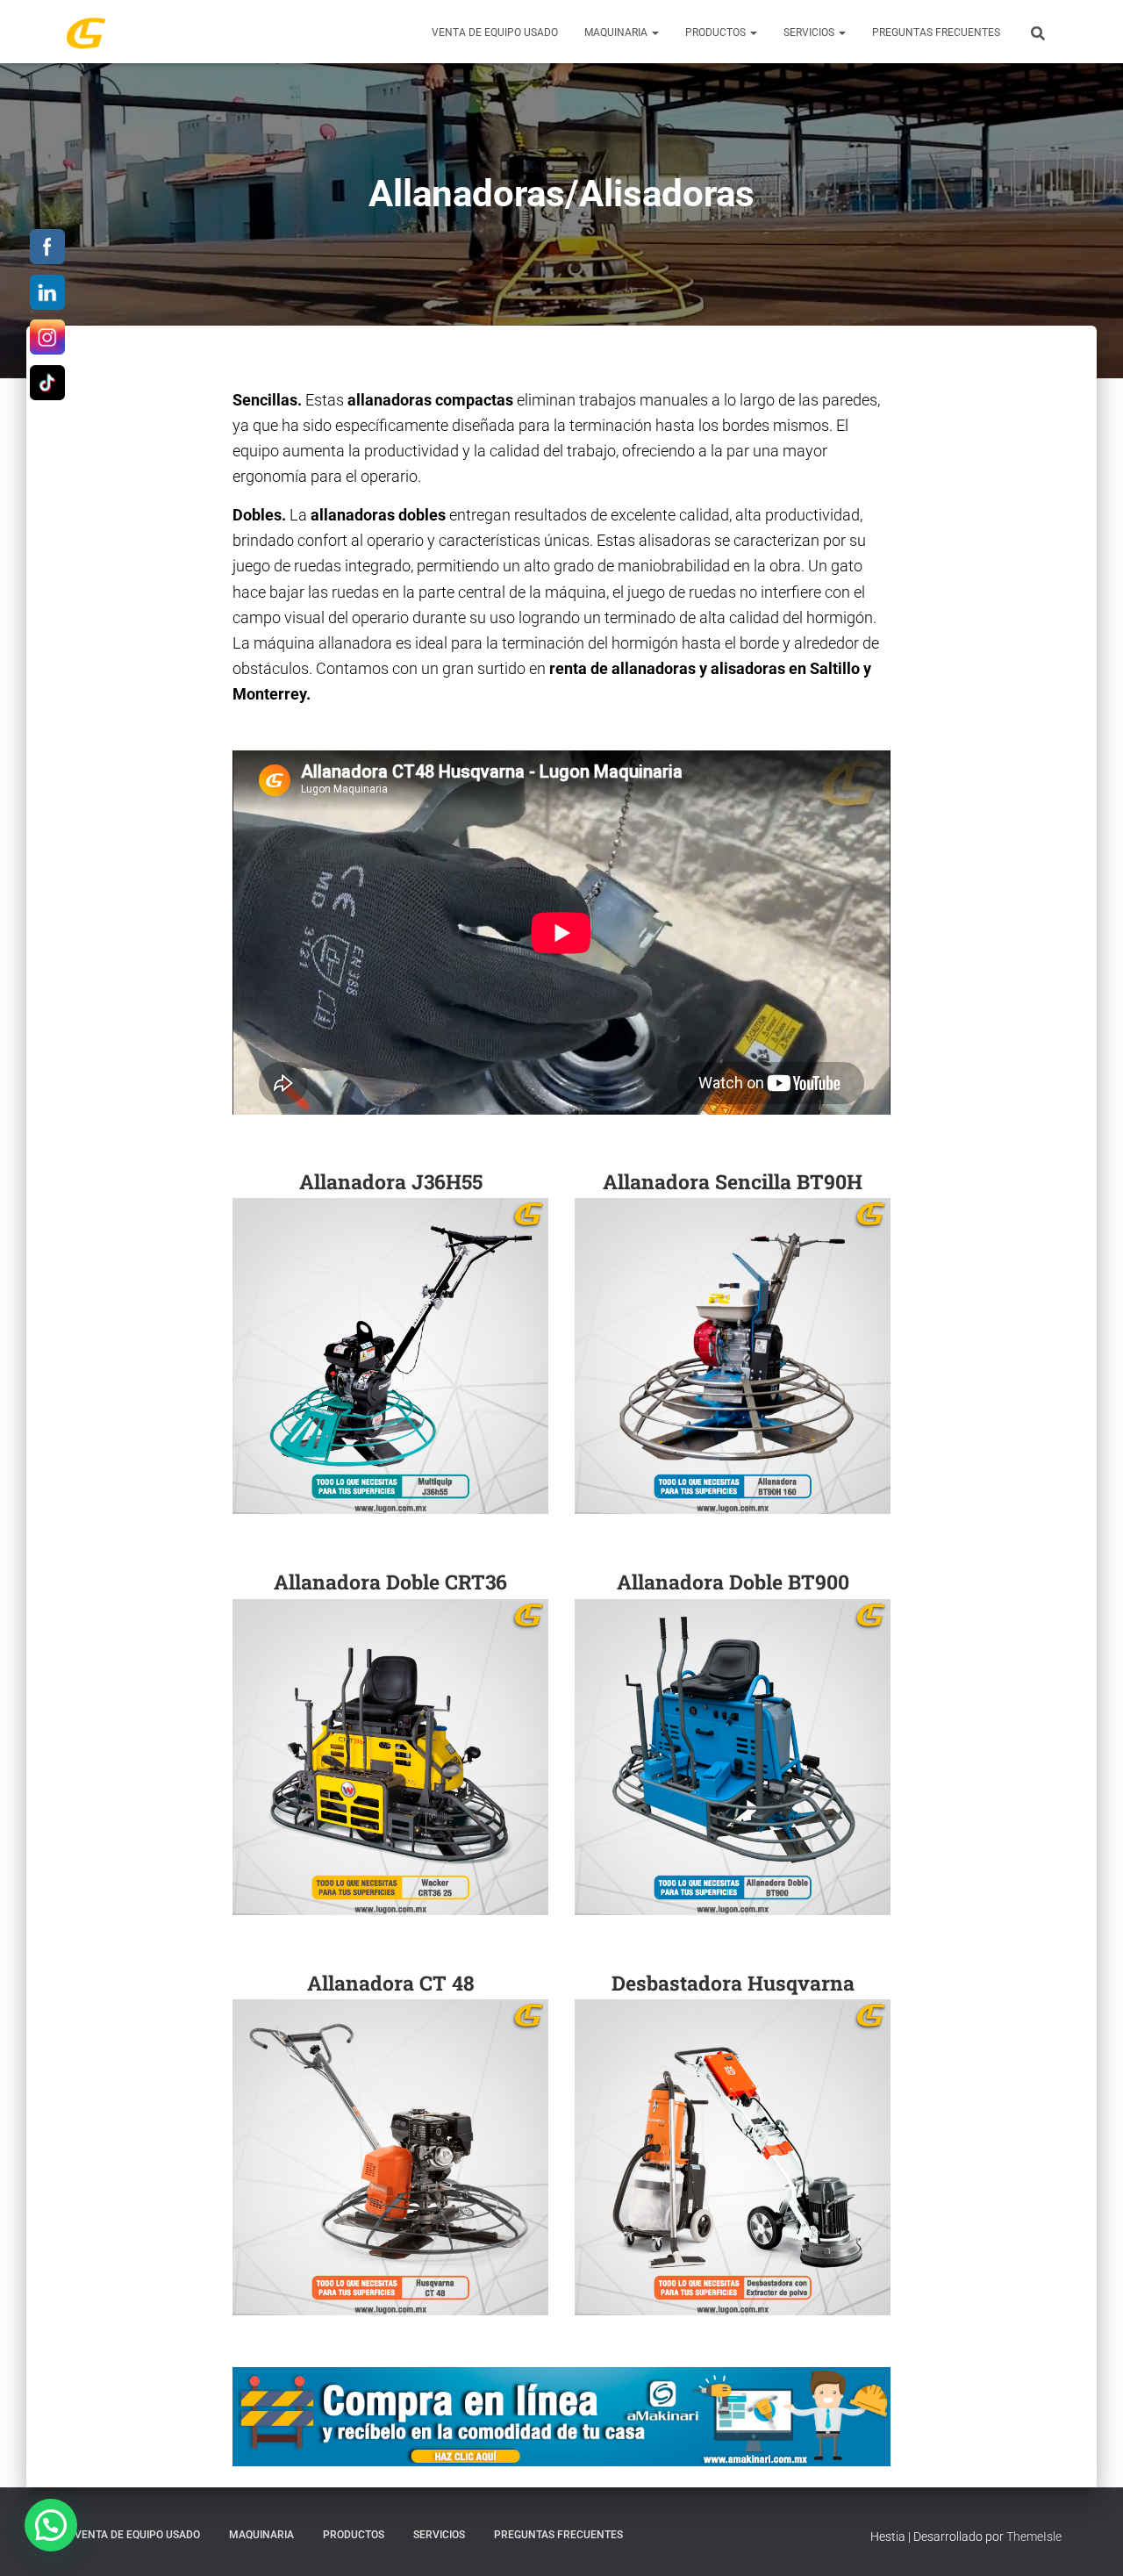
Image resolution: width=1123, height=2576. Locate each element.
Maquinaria (617, 32)
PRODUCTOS (717, 32)
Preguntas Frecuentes (936, 32)
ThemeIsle (1034, 2537)
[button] (654, 32)
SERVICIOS (810, 32)
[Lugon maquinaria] (86, 32)
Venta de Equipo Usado (495, 32)
